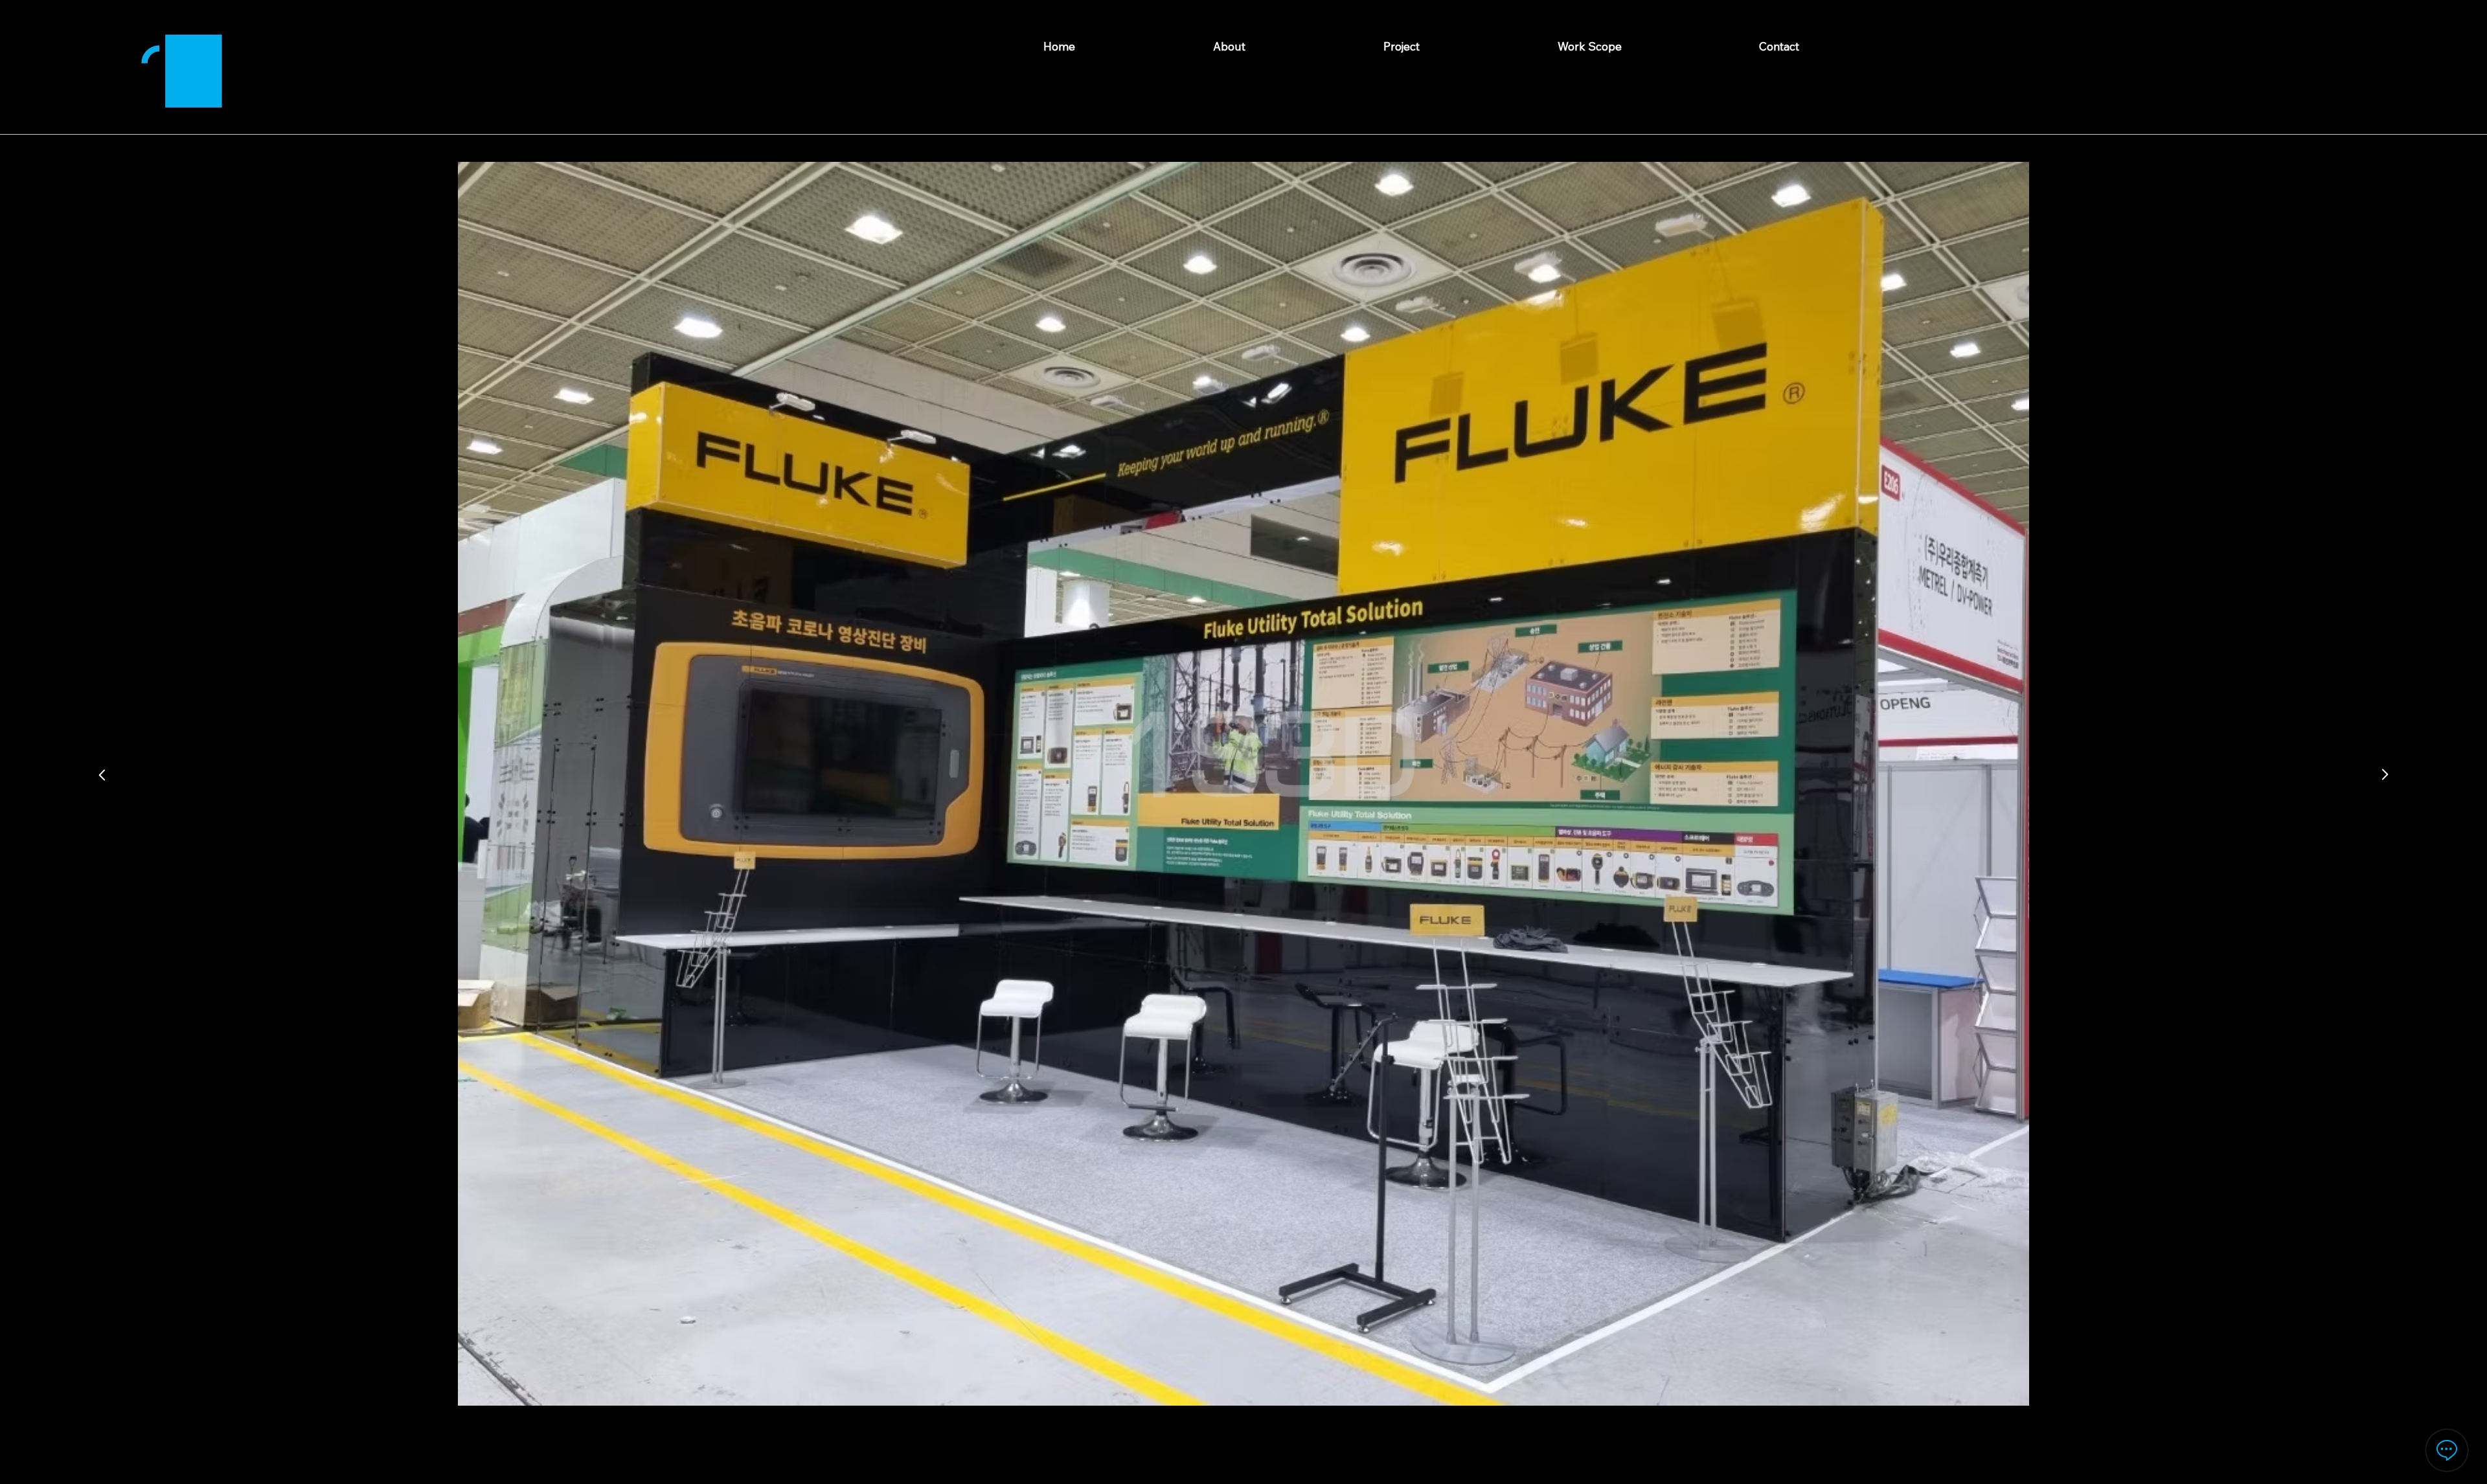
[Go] (102, 775)
